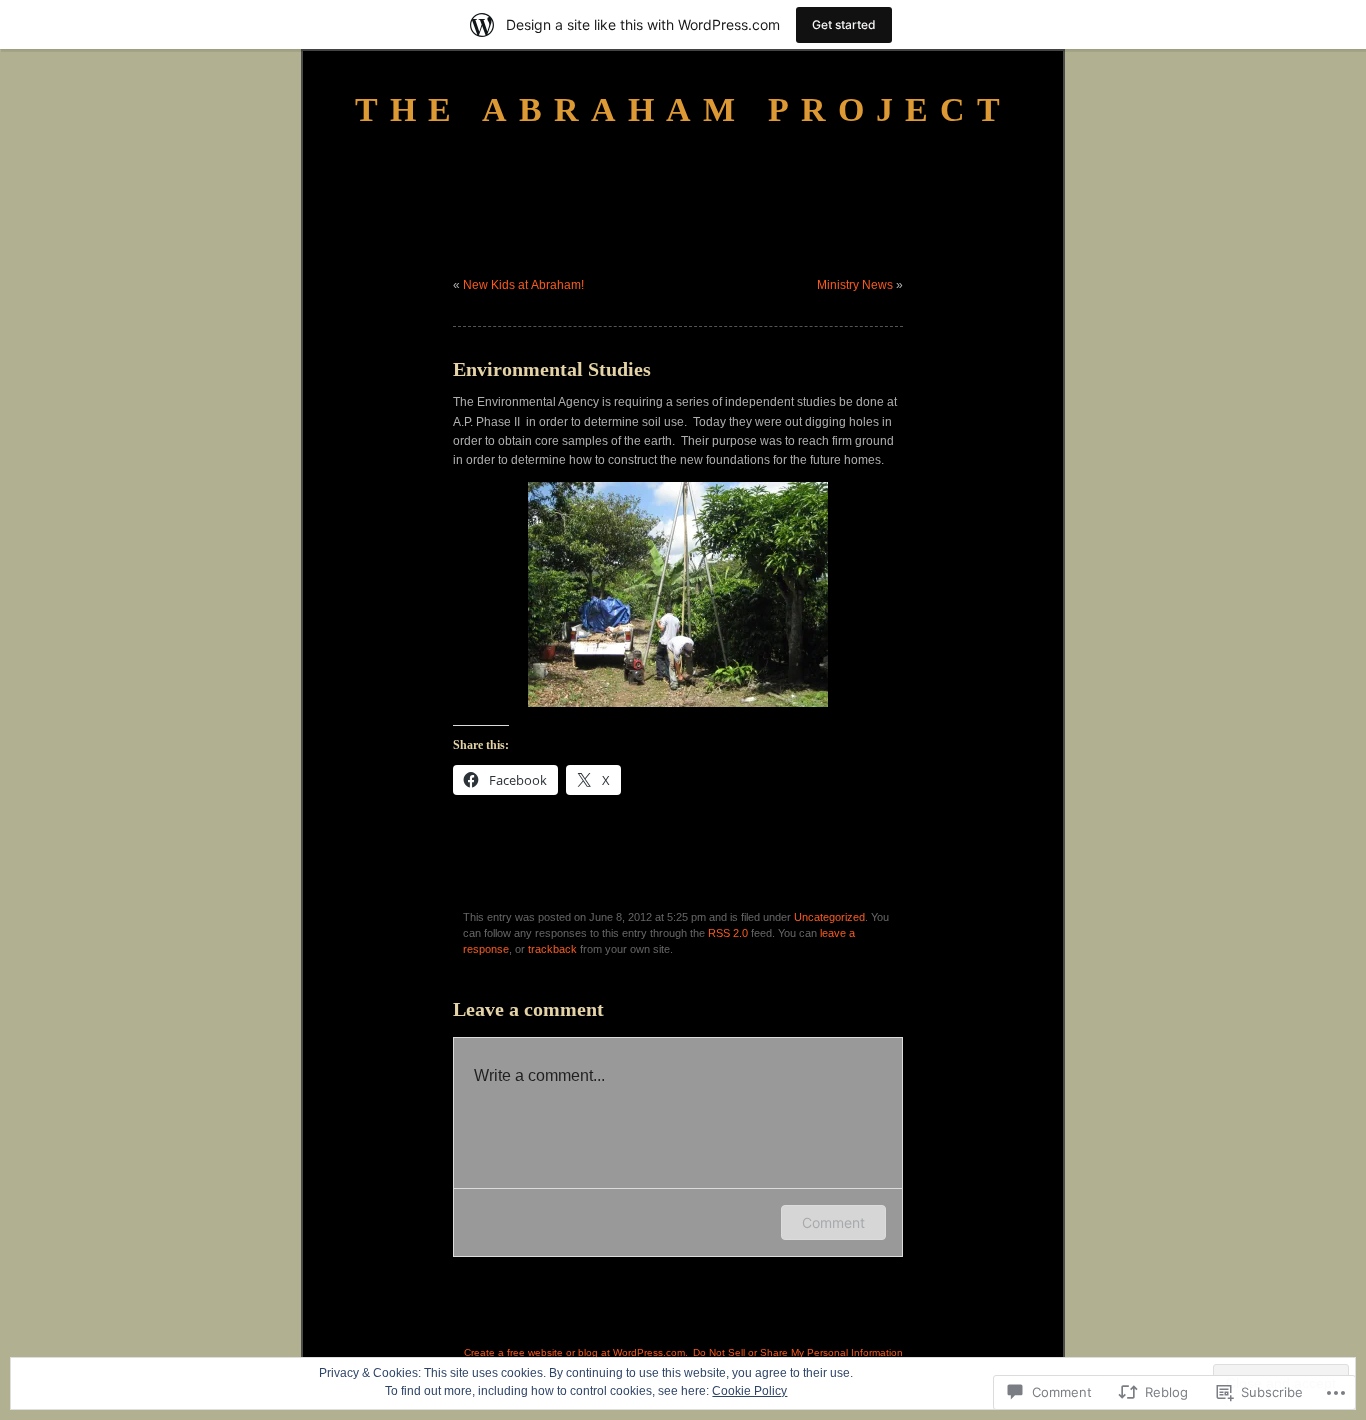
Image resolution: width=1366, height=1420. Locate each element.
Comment (833, 1222)
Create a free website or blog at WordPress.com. (576, 1352)
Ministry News (855, 285)
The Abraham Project (683, 109)
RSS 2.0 (728, 933)
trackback (552, 949)
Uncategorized (829, 917)
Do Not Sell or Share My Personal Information (798, 1352)
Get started (844, 24)
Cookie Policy (749, 1391)
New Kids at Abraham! (523, 285)
